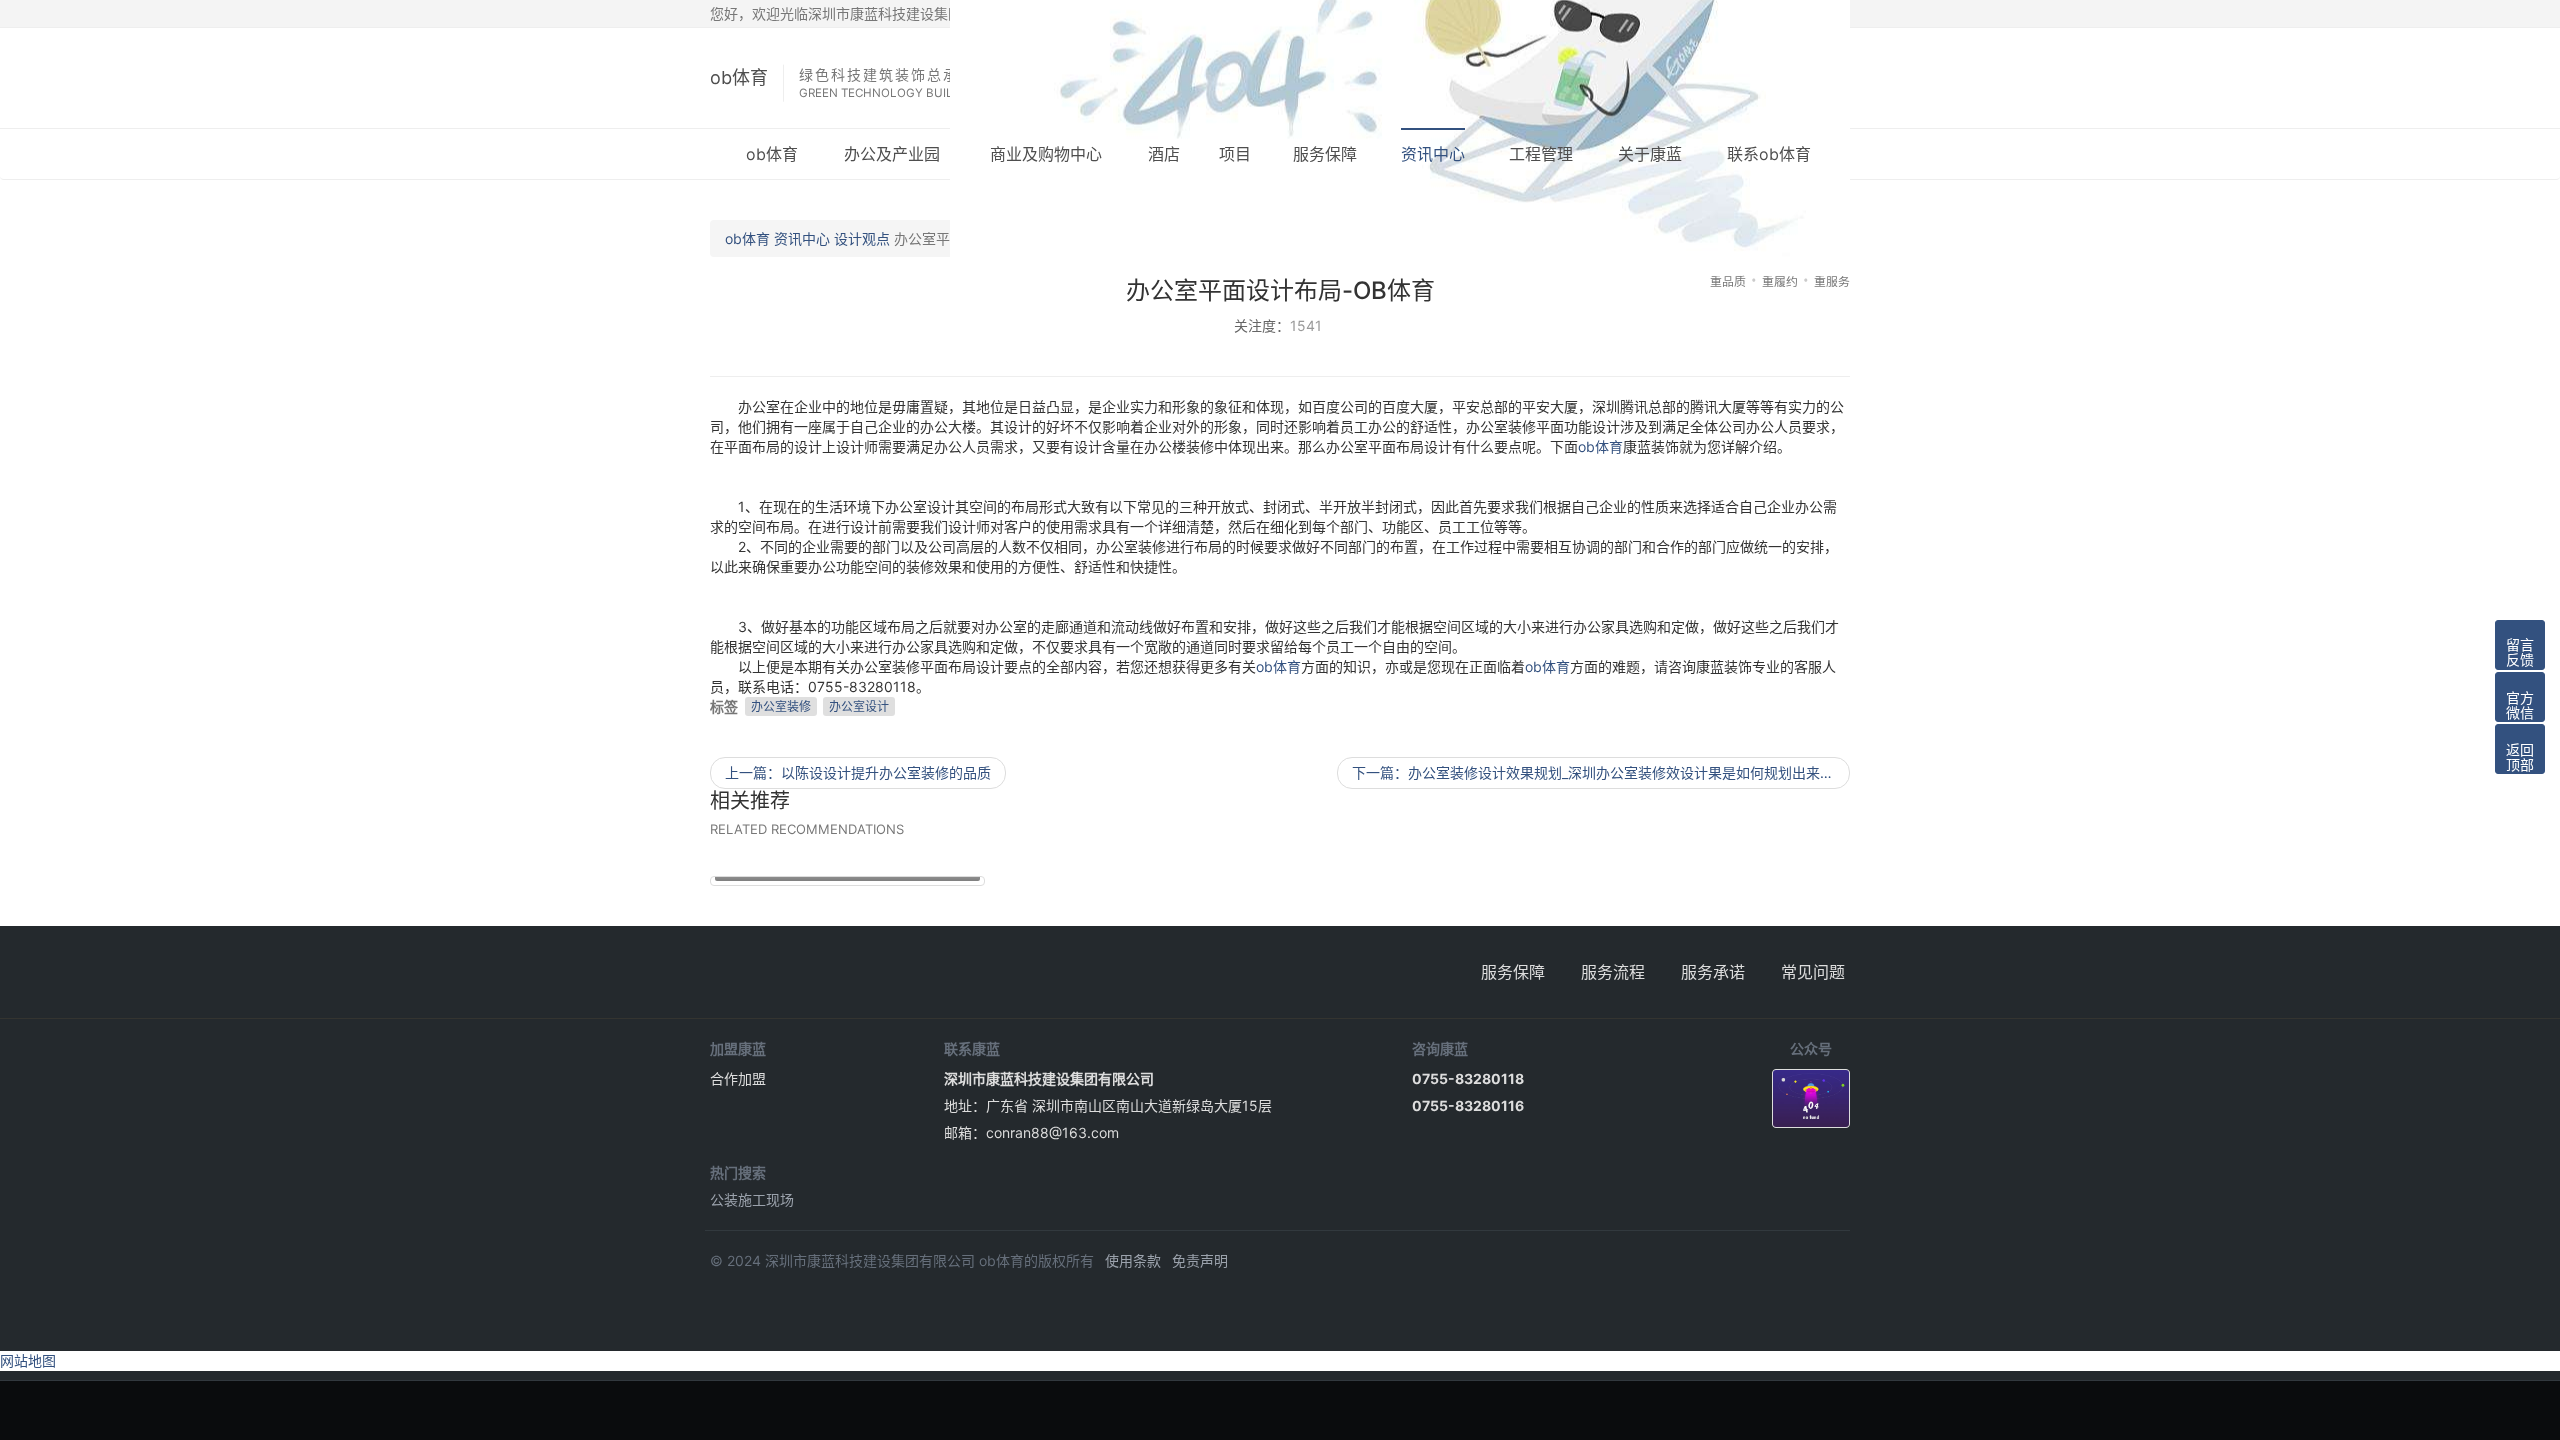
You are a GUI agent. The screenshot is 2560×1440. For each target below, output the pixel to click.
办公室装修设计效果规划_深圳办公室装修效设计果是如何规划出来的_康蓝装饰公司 (1601, 772)
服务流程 (1613, 972)
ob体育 (739, 77)
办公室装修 (781, 706)
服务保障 (1513, 972)
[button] (2520, 645)
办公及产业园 (892, 154)
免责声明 (1200, 1260)
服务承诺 (1713, 972)
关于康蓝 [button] (1650, 154)
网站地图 (28, 1360)
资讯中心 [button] (1433, 154)
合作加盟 (738, 1078)
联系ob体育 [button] (1769, 154)
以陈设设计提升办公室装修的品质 (858, 772)
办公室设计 (859, 706)
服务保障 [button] (1325, 154)
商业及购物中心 (1046, 154)
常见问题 (1813, 972)
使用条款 (1133, 1260)
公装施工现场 (752, 1199)
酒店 (1164, 154)
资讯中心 (802, 238)
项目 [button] (1235, 154)
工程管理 (1541, 154)
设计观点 (862, 238)
